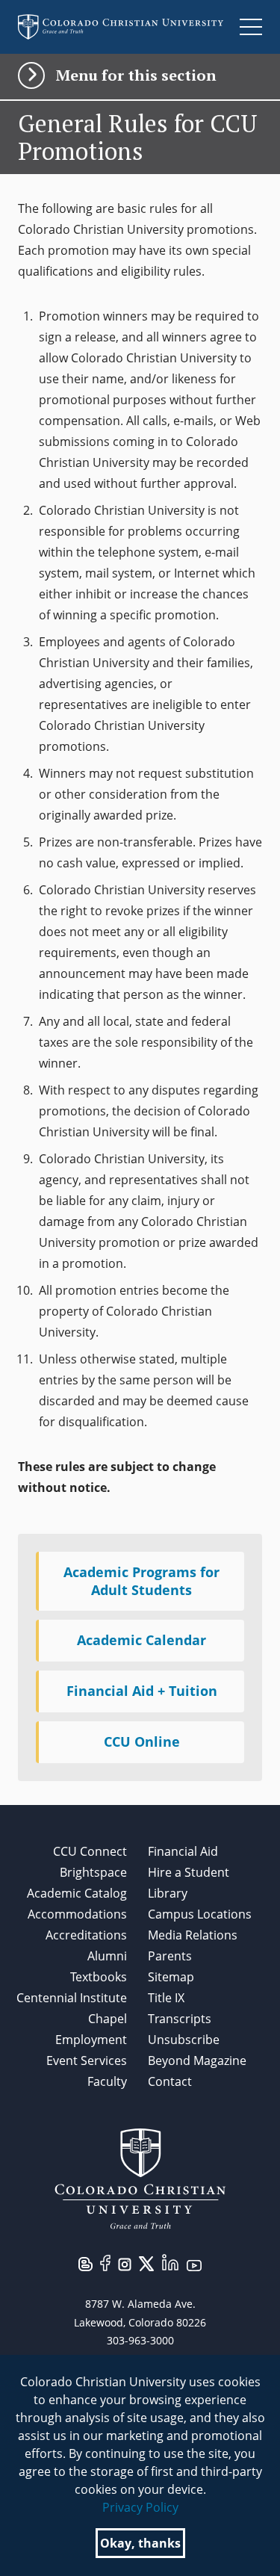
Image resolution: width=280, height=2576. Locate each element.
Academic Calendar (141, 1640)
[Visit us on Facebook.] (105, 2261)
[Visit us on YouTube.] (194, 2264)
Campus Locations (200, 1914)
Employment (91, 2040)
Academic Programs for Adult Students (141, 1581)
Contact (170, 2081)
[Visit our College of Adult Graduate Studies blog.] (85, 2263)
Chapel (108, 2019)
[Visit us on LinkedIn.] (170, 2261)
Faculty (107, 2081)
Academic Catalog (77, 1893)
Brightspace (93, 1872)
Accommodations (77, 1914)
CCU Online (142, 1741)
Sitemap (171, 1977)
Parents (170, 1956)
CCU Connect (90, 1851)
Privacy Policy (140, 2507)
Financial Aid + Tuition (142, 1691)
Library (168, 1893)
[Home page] (121, 27)
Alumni (107, 1956)
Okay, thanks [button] (140, 2543)
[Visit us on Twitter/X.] (146, 2262)
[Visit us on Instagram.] (125, 2263)
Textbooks (99, 1977)
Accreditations (86, 1935)
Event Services (87, 2061)
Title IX (166, 1998)
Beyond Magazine (197, 2061)
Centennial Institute (72, 1998)
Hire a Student (189, 1872)
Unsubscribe (184, 2040)
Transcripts (180, 2019)
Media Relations (193, 1935)
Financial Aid (183, 1851)
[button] (140, 75)
